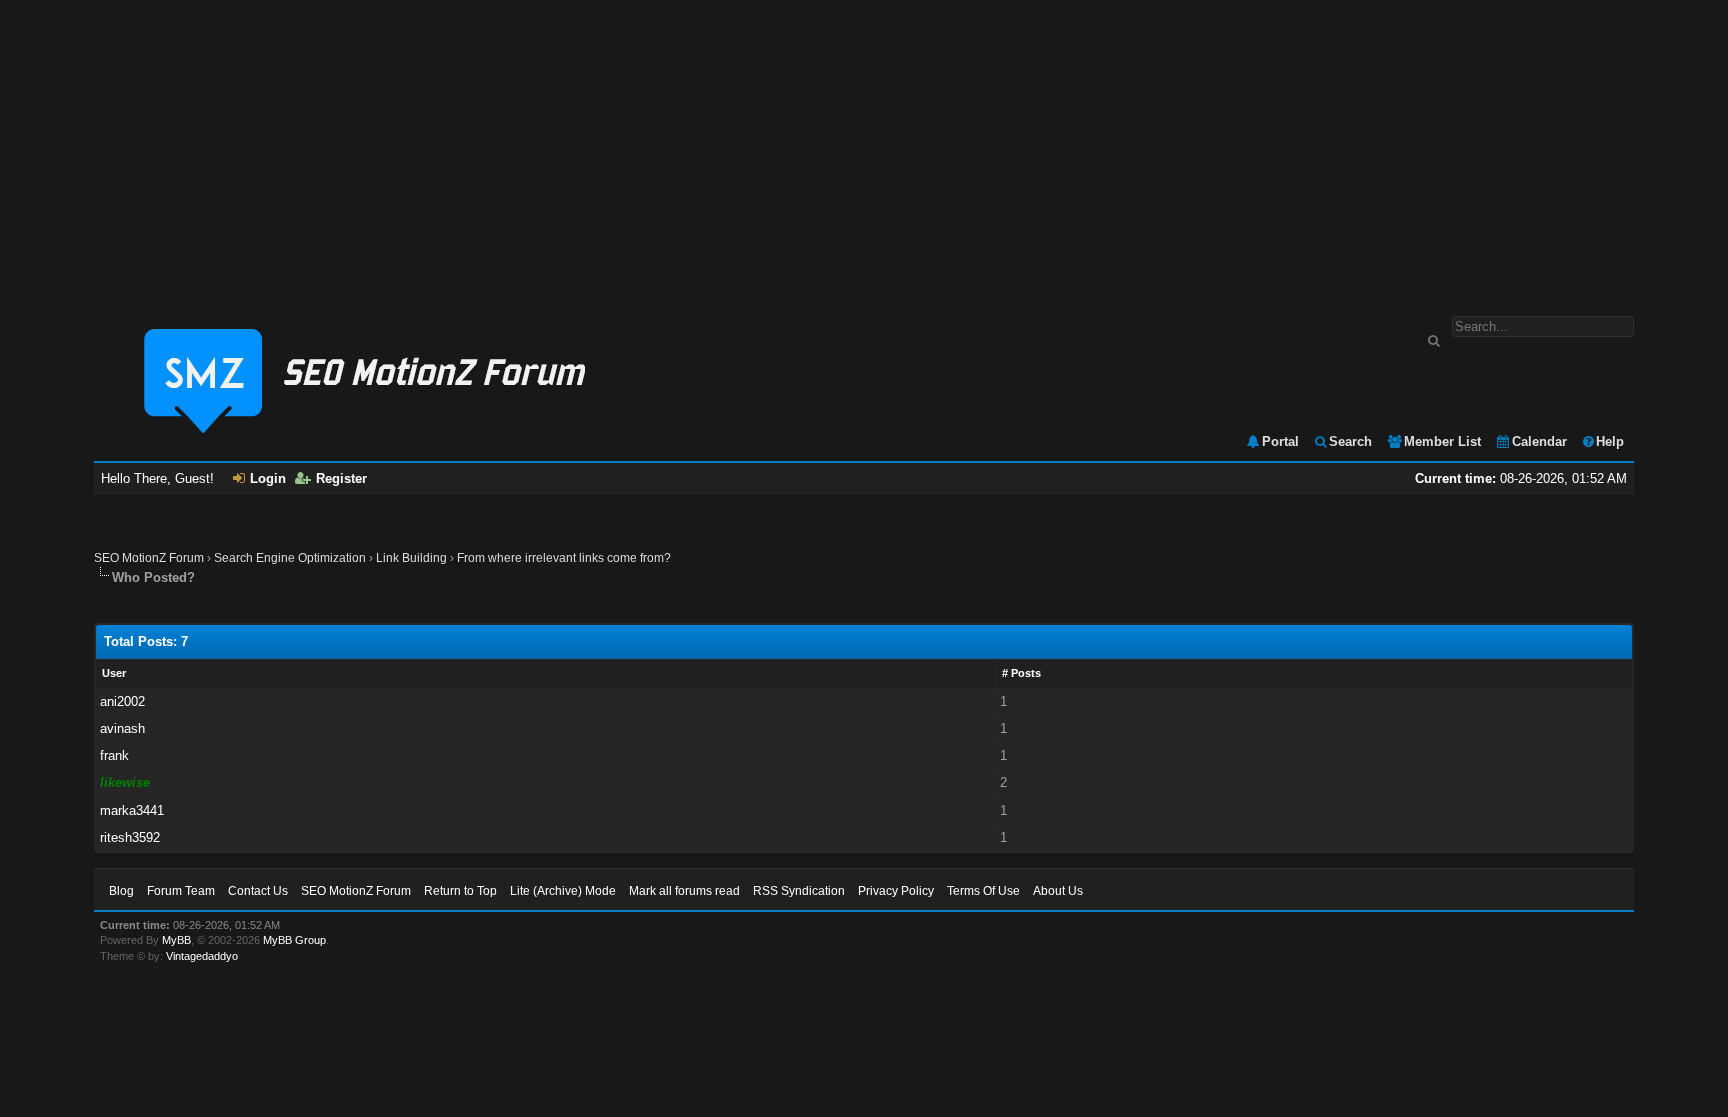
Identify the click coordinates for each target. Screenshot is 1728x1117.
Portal (1280, 441)
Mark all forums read (684, 891)
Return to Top (460, 891)
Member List (1442, 441)
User (114, 673)
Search (1350, 441)
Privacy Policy (896, 891)
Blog (121, 891)
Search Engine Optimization (290, 558)
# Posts (1021, 673)
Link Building (411, 558)
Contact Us (258, 891)
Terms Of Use (983, 891)
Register (341, 478)
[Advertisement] (864, 148)
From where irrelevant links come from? (564, 558)
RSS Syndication (799, 891)
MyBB (176, 940)
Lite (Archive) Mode (563, 891)
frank (114, 755)
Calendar (1539, 441)
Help (1610, 441)
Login (268, 478)
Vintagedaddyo (202, 956)
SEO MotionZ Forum (149, 558)
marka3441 (132, 810)
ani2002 (122, 701)
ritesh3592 (130, 837)
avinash (122, 728)
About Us (1058, 891)
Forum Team (181, 891)
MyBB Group (294, 940)
